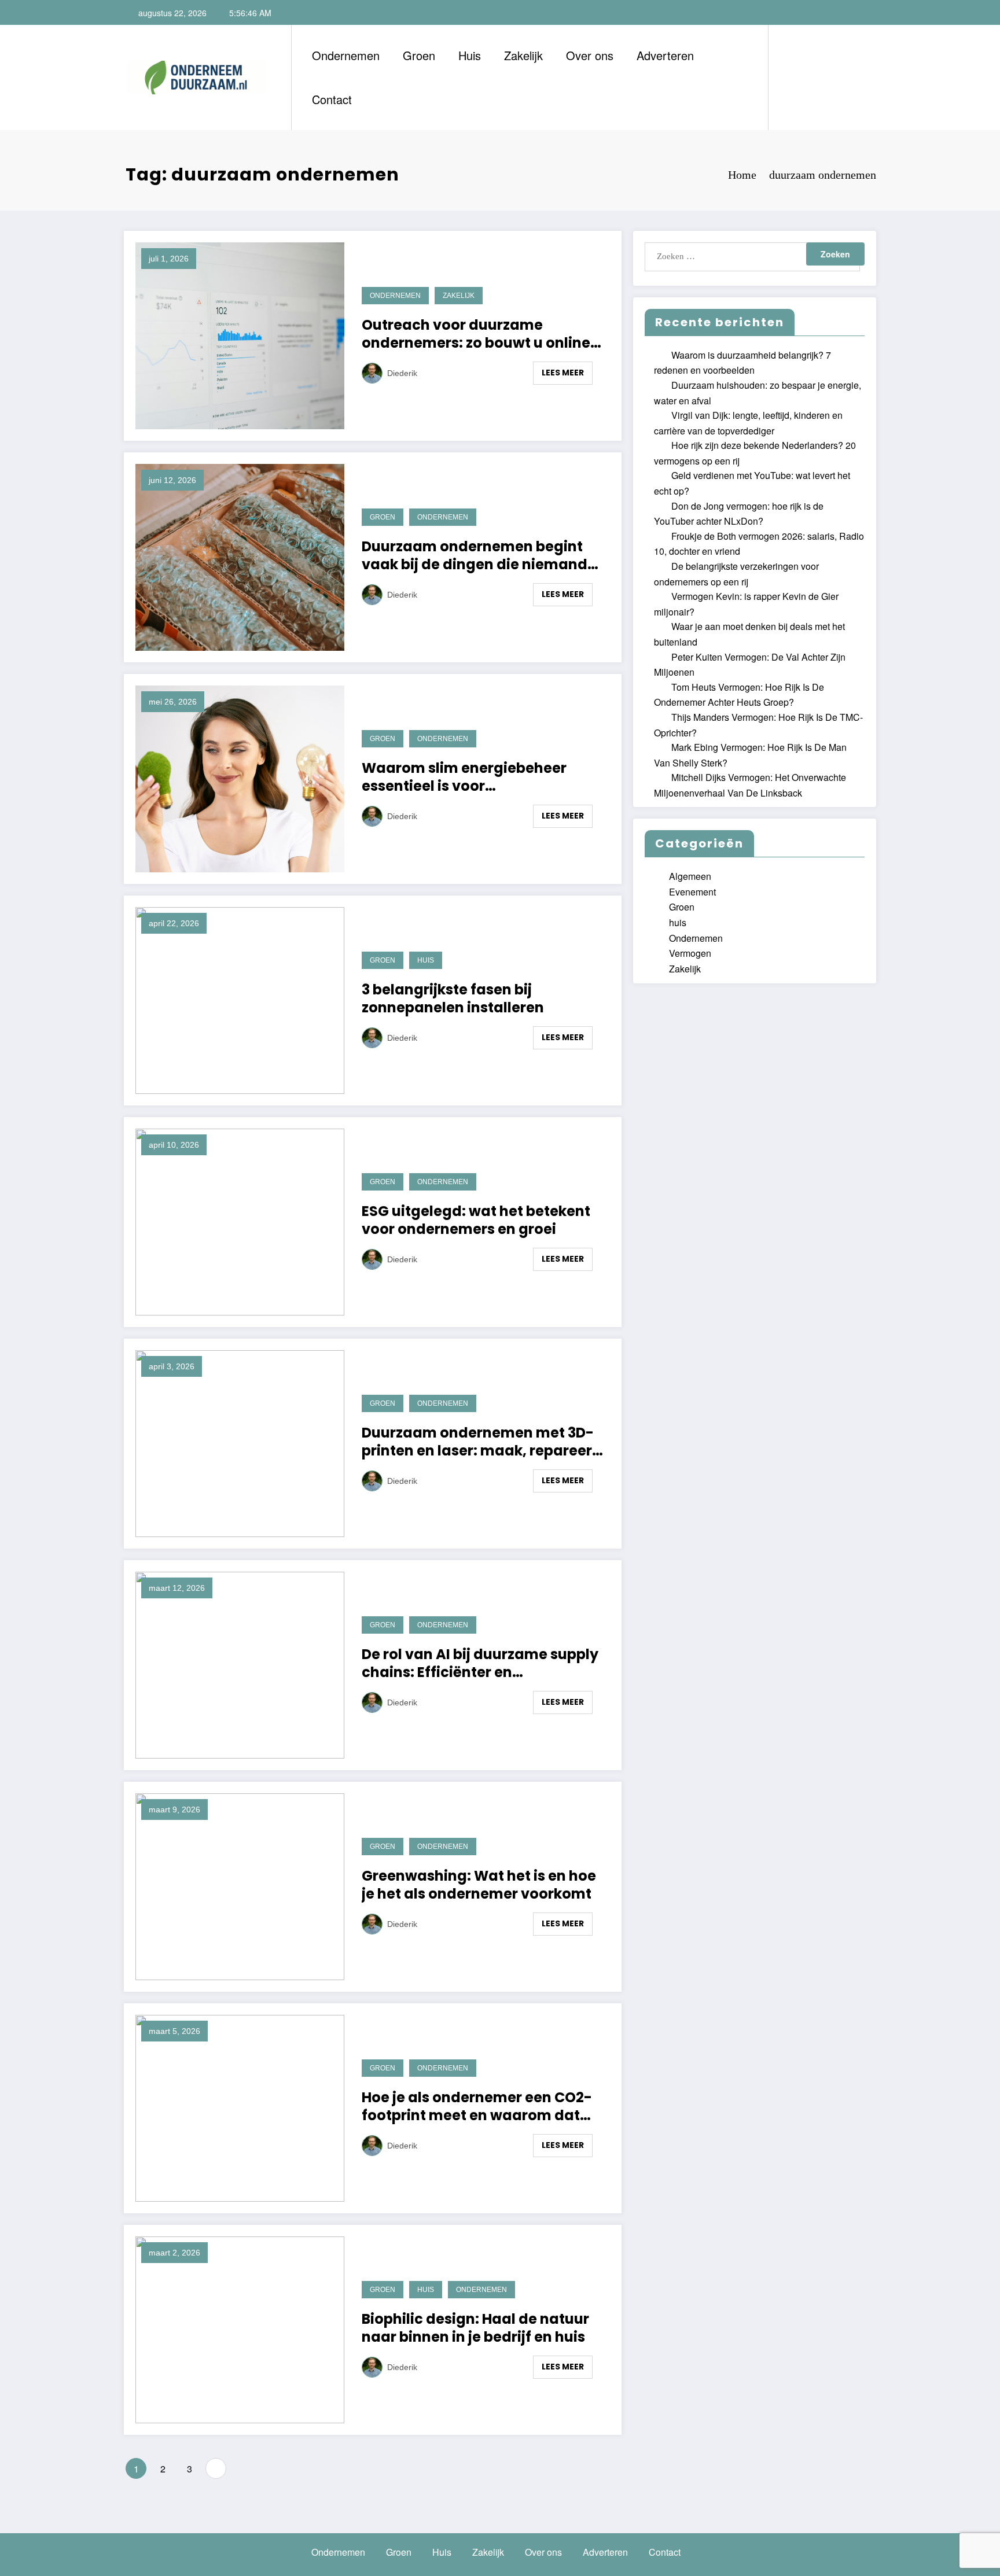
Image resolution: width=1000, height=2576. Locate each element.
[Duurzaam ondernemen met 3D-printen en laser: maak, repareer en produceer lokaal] (240, 1442)
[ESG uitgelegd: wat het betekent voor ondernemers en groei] (240, 1220)
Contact (332, 99)
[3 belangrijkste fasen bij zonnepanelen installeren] (240, 999)
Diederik (402, 373)
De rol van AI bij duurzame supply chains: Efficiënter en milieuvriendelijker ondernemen (480, 1663)
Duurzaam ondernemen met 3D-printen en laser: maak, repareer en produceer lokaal (478, 1442)
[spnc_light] (810, 77)
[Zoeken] (789, 78)
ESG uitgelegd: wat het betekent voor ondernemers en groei (476, 1220)
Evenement (692, 892)
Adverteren (665, 55)
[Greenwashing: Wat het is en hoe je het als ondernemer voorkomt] (240, 1885)
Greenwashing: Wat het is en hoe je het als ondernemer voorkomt (479, 1885)
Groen (419, 55)
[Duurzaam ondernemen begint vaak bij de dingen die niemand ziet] (240, 556)
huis (426, 960)
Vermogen (690, 953)
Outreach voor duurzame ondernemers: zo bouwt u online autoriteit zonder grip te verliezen (481, 334)
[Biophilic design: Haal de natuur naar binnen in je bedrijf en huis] (240, 2328)
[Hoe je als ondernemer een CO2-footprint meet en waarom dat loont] (240, 2107)
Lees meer (563, 373)
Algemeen (690, 876)
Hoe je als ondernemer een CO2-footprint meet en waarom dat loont (477, 2106)
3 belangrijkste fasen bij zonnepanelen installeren (454, 998)
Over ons (590, 55)
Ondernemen (346, 55)
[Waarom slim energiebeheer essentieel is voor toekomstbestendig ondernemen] (240, 777)
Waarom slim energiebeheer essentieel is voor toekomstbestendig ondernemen (482, 777)
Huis (470, 55)
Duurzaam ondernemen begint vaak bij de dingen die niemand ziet (475, 555)
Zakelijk (523, 55)
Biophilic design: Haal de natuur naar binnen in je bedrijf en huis (475, 2328)
